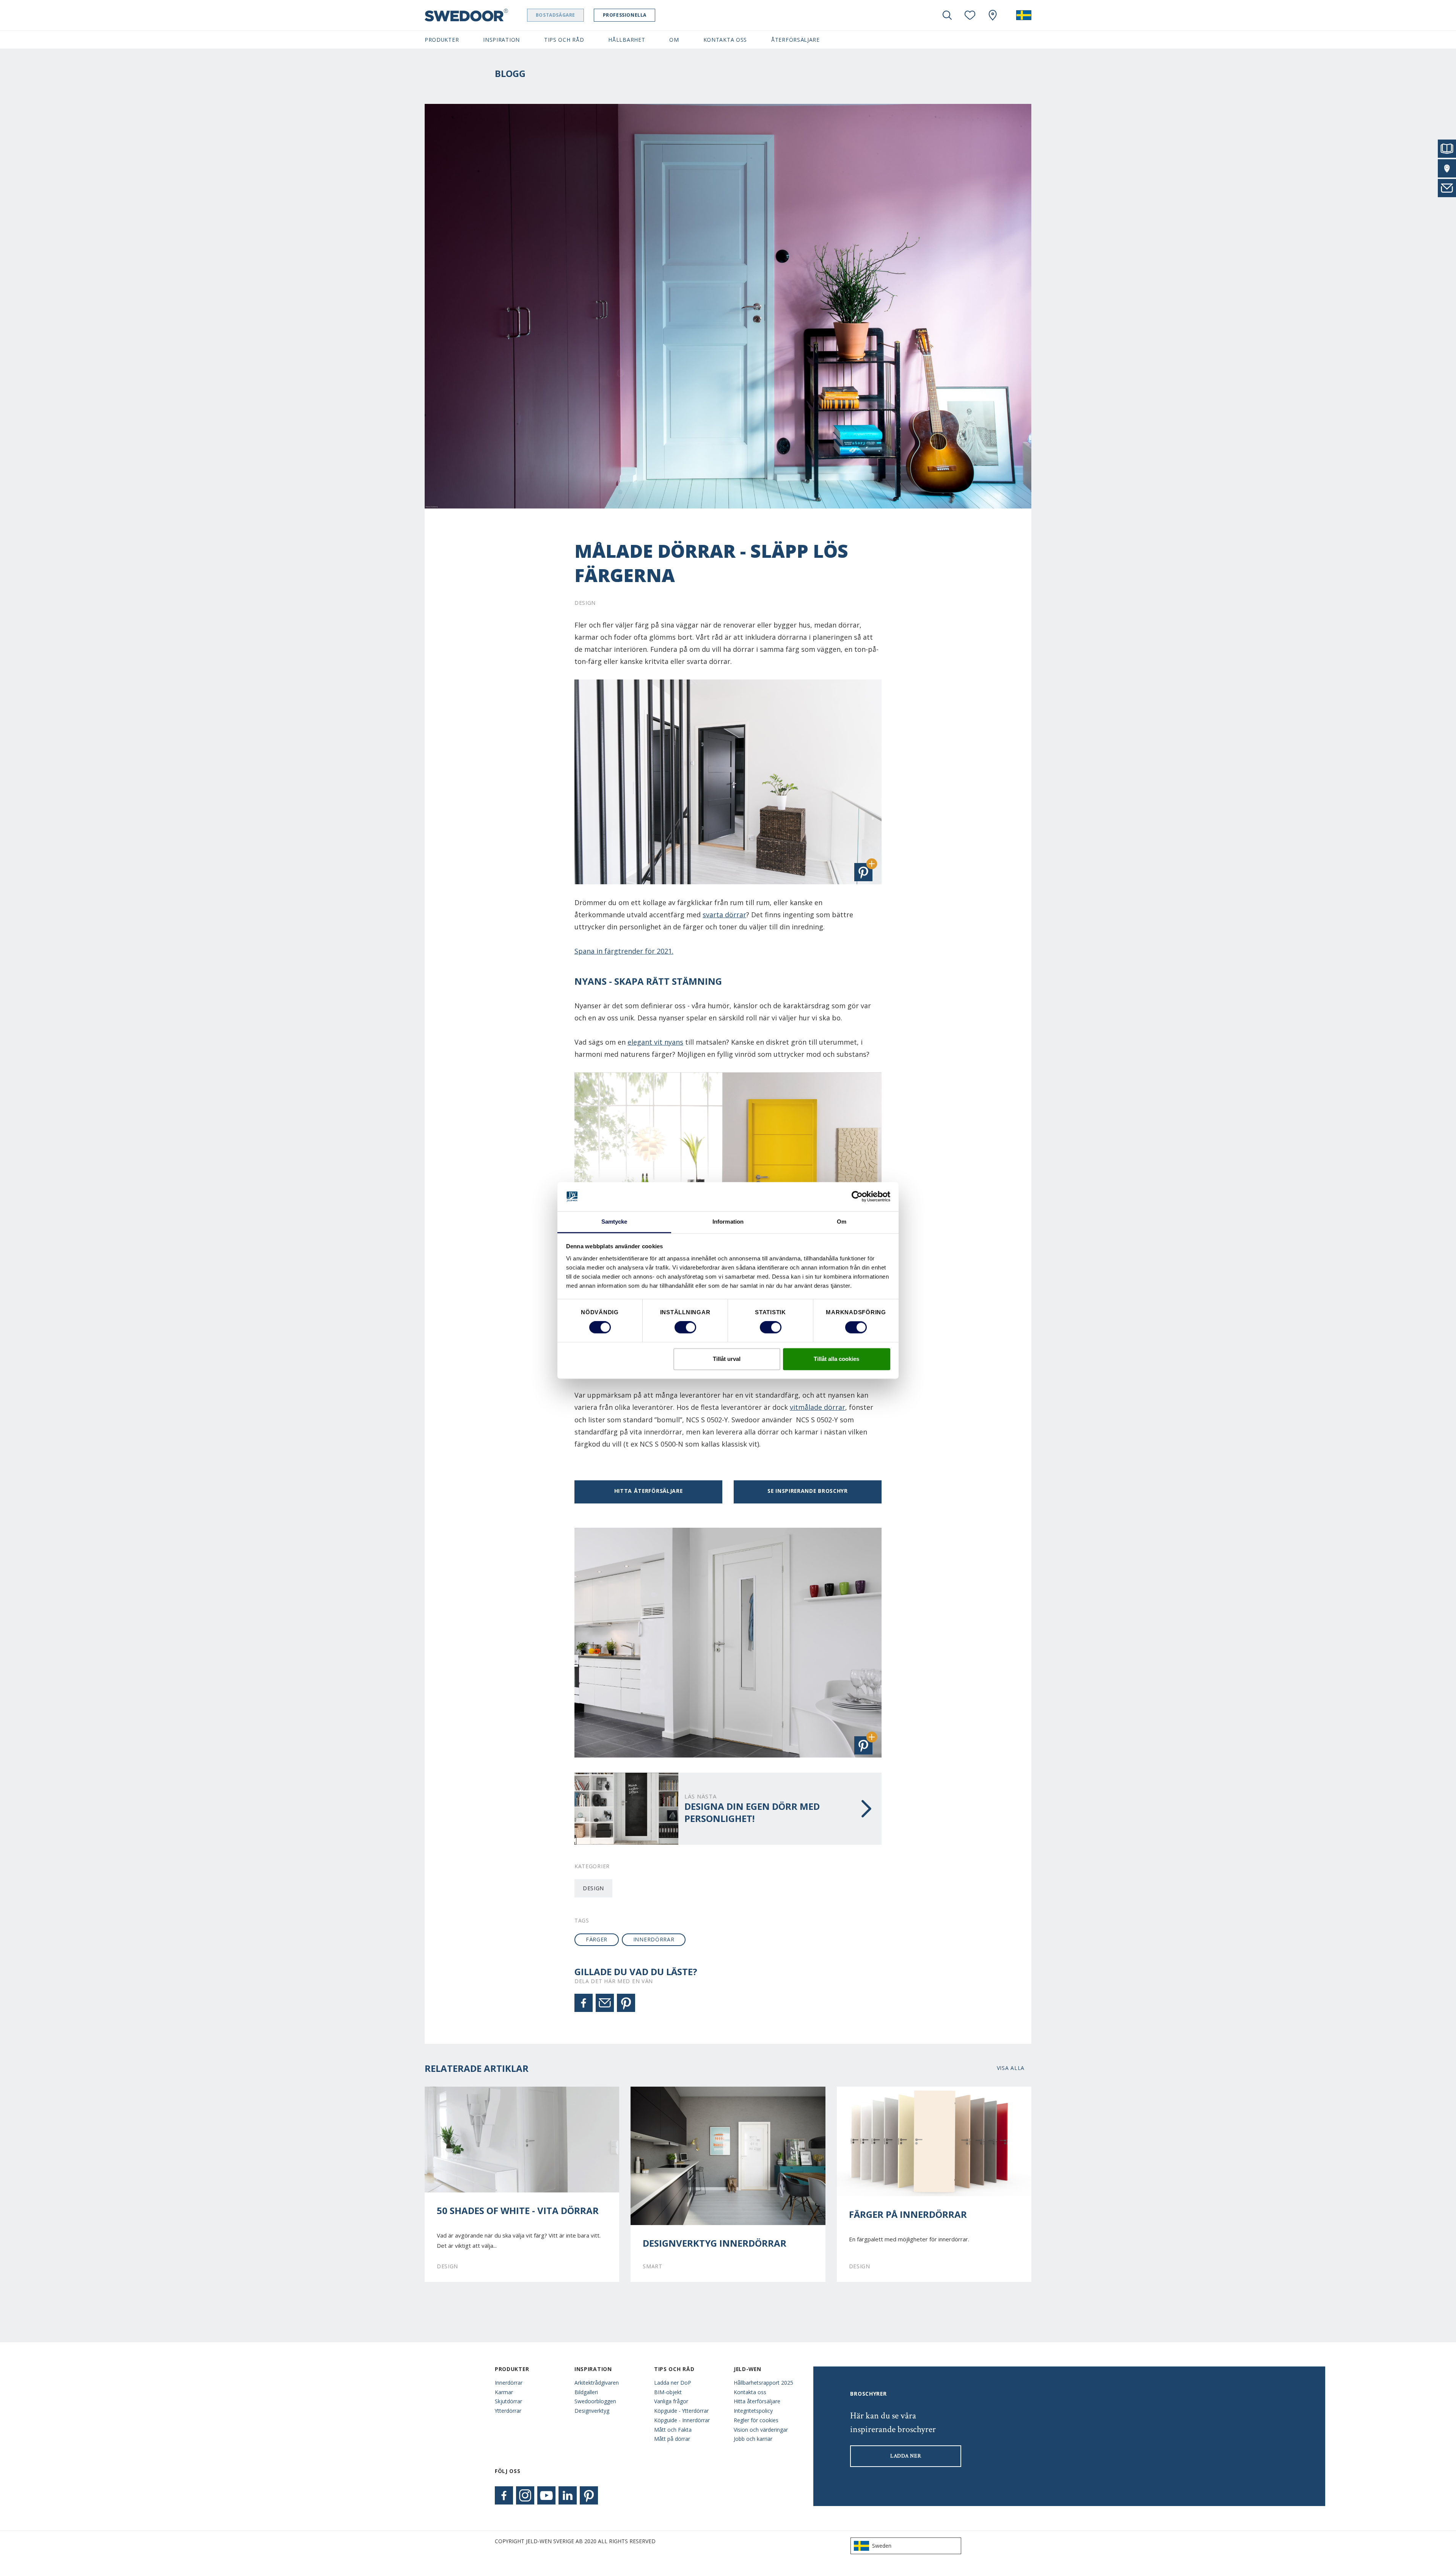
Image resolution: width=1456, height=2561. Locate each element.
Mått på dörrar (672, 2439)
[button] (863, 872)
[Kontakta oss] (1447, 188)
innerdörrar (654, 1939)
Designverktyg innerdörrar (715, 2243)
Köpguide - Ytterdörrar (681, 2411)
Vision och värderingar (761, 2430)
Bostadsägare (555, 15)
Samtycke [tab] (614, 1222)
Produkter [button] (442, 40)
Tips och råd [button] (564, 40)
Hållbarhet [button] (627, 40)
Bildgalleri (586, 2392)
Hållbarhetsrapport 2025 (763, 2383)
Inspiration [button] (501, 40)
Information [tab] (728, 1222)
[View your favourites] (970, 15)
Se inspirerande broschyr (808, 1491)
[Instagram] (525, 2495)
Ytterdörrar (508, 2411)
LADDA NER (906, 2456)
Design (593, 1888)
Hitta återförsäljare (649, 1491)
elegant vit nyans (655, 1042)
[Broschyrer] (1447, 149)
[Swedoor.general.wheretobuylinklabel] (993, 15)
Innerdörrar (509, 2383)
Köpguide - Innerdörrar (682, 2420)
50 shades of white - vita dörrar (518, 2211)
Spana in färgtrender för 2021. (624, 951)
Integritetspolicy (753, 2411)
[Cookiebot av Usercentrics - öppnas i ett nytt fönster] (857, 1197)
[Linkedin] (568, 2495)
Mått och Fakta (673, 2430)
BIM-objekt (668, 2392)
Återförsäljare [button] (795, 40)
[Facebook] (584, 2003)
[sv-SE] (1024, 15)
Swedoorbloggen (595, 2401)
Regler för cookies (756, 2420)
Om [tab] (842, 1222)
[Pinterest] (626, 2003)
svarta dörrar (724, 915)
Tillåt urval (727, 1359)
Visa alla (1011, 2068)
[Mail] (605, 2003)
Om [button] (674, 40)
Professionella (625, 15)
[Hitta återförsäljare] (1447, 168)
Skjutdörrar (508, 2401)
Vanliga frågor (671, 2401)
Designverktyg (592, 2411)
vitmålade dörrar (817, 1407)
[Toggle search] (947, 15)
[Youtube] (546, 2495)
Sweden (882, 2546)
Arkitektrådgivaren (597, 2383)
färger (597, 1939)
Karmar (504, 2392)
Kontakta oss (750, 2392)
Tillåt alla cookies (836, 1359)
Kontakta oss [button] (725, 40)
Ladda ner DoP (673, 2383)
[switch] (685, 1328)
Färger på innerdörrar (908, 2214)
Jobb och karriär (753, 2439)
